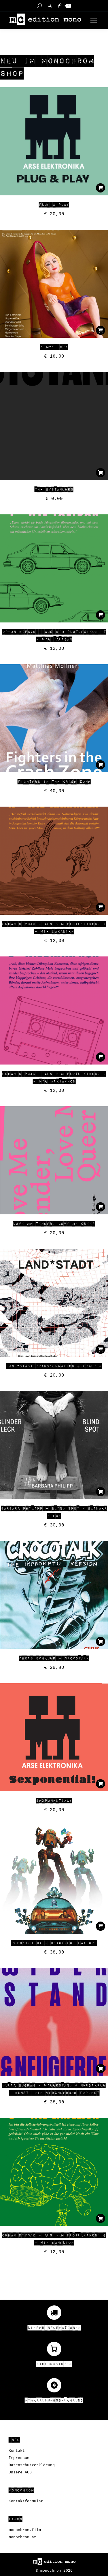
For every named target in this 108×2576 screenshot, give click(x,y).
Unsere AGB (20, 2472)
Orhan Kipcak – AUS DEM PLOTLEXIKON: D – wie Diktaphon (54, 1078)
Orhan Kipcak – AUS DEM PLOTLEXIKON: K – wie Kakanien (54, 928)
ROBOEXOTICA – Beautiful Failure (54, 1943)
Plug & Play (54, 205)
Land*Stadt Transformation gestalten (54, 1366)
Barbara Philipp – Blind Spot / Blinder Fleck (54, 1512)
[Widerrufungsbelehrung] (54, 2385)
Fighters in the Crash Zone (54, 782)
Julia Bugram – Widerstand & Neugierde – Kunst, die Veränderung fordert (54, 2089)
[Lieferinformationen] (54, 2349)
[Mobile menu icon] (94, 20)
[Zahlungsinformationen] (54, 2313)
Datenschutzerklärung (32, 2465)
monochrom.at (22, 2537)
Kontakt (17, 2451)
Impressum (19, 2458)
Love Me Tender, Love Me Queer (54, 1224)
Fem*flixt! (54, 347)
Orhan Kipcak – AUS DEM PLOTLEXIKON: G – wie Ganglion (54, 2239)
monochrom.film (25, 2530)
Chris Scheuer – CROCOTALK (54, 1658)
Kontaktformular (26, 2501)
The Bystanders (54, 490)
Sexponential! (54, 1801)
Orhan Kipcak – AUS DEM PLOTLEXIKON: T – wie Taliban (54, 636)
